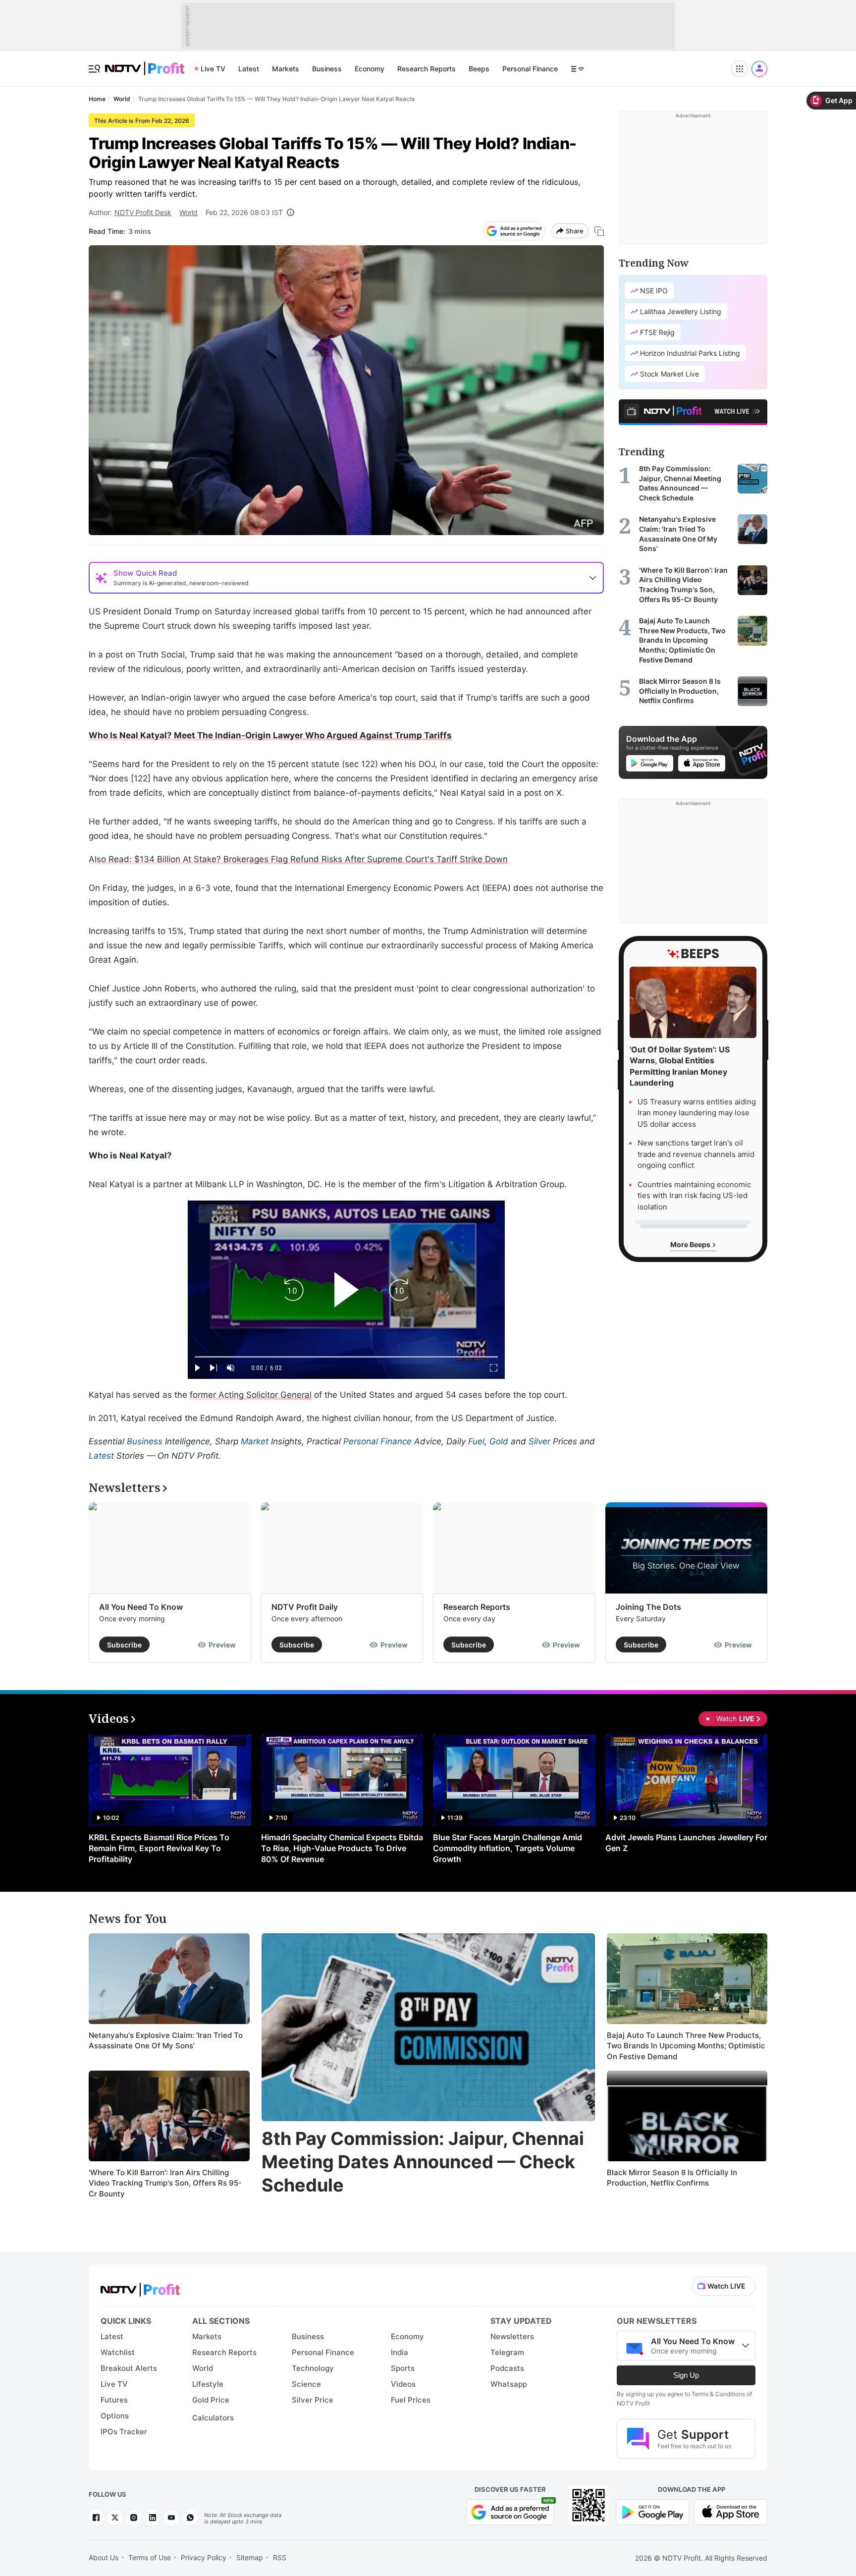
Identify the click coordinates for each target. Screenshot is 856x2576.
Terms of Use (150, 2557)
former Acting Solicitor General (251, 1395)
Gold (499, 1441)
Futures (114, 2400)
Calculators (213, 2418)
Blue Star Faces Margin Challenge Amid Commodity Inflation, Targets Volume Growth (508, 1848)
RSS (280, 2557)
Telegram (507, 2352)
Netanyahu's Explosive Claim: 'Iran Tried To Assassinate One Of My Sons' (166, 2041)
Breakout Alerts (129, 2368)
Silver (539, 1441)
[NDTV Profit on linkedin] (153, 2518)
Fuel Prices (411, 2400)
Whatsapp (509, 2384)
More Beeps (691, 1244)
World (188, 212)
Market (255, 1441)
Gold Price (211, 2400)
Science (306, 2384)
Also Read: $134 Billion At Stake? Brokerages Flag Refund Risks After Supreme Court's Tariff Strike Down (298, 859)
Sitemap (250, 2557)
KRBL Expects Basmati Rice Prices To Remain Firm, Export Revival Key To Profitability (159, 1848)
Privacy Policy (204, 2557)
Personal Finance (530, 69)
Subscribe (124, 1645)
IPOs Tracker (124, 2432)
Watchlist (118, 2352)
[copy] (599, 231)
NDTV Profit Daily (305, 1607)
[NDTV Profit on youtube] (171, 2518)
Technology (313, 2368)
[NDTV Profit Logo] (140, 2286)
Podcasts (507, 2368)
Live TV (213, 69)
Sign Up (686, 2375)
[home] (145, 63)
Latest (249, 69)
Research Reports (427, 69)
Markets (286, 69)
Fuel (476, 1441)
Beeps (479, 69)
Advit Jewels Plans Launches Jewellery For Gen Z (686, 1843)
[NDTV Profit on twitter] (115, 2518)
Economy (370, 69)
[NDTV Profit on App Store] (731, 2511)
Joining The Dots (648, 1607)
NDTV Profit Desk (143, 212)
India (400, 2352)
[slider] (346, 1357)
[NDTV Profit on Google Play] (652, 2511)
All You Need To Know (141, 1607)
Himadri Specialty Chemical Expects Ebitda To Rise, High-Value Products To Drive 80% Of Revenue (342, 1848)
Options (115, 2416)
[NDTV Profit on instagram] (134, 2518)
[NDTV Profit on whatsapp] (190, 2518)
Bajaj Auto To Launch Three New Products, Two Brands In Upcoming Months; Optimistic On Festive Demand (686, 2046)
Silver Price (313, 2400)
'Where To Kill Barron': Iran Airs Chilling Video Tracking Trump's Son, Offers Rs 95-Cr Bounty (165, 2183)
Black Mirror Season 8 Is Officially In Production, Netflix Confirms (672, 2178)
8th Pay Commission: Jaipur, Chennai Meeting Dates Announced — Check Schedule (423, 2162)
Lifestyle (208, 2384)
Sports (403, 2368)
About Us (104, 2557)
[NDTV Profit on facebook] (96, 2518)
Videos (403, 2384)
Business (327, 69)
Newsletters (512, 2336)
